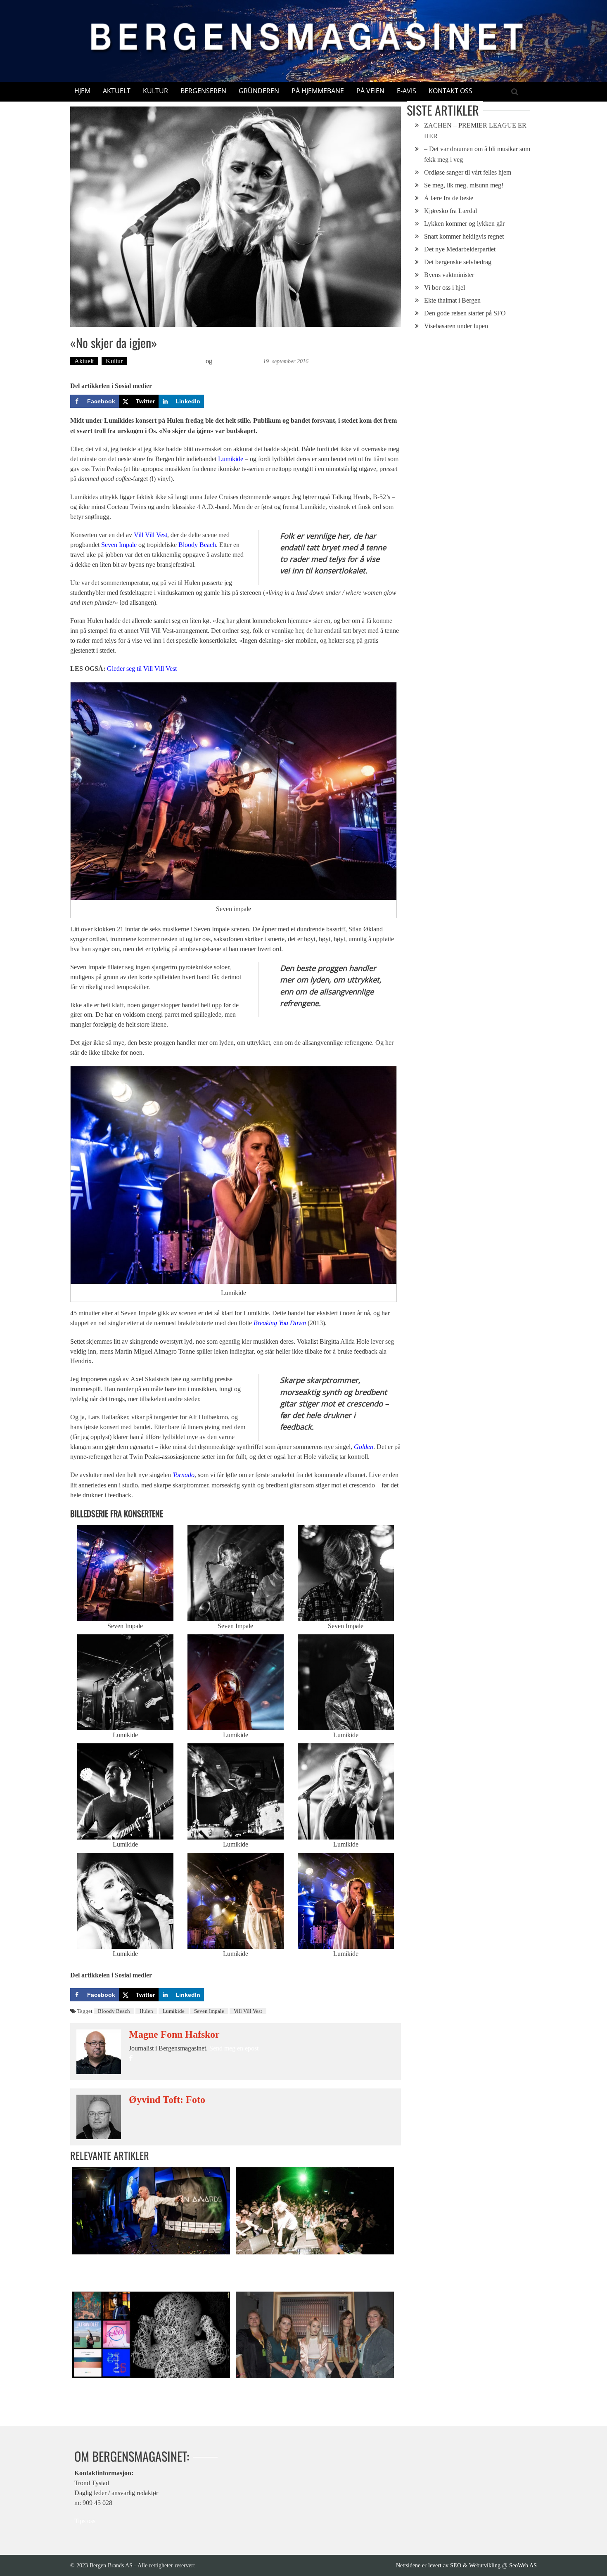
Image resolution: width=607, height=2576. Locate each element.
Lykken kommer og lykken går (464, 224)
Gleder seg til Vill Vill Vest (142, 669)
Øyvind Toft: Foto (238, 361)
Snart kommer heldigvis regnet (464, 236)
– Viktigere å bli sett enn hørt (272, 2263)
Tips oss (85, 2521)
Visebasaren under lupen (456, 326)
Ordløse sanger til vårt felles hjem (468, 172)
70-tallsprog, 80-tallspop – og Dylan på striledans (133, 2387)
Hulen (146, 2011)
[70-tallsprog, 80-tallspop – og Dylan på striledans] (151, 2335)
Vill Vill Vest (151, 535)
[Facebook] (131, 2059)
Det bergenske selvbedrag (458, 262)
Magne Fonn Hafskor (174, 2034)
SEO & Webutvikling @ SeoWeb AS (493, 2565)
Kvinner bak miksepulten (266, 2387)
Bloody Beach (197, 545)
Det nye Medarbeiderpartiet (460, 249)
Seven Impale (119, 545)
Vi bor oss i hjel (445, 288)
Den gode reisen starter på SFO (465, 313)
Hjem (82, 91)
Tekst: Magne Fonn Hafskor (167, 361)
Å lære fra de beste (449, 198)
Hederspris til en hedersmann (108, 2263)
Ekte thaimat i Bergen (452, 300)
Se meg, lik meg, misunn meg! (464, 185)
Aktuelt (117, 91)
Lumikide (231, 459)
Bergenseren (203, 91)
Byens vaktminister (449, 275)
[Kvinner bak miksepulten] (315, 2335)
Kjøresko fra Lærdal (451, 211)
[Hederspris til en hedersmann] (151, 2211)
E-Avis (407, 91)
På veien (370, 91)
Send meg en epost (234, 2048)
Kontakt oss (451, 91)
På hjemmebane (318, 91)
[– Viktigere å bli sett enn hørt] (315, 2211)
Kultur (155, 91)
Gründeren (259, 91)
